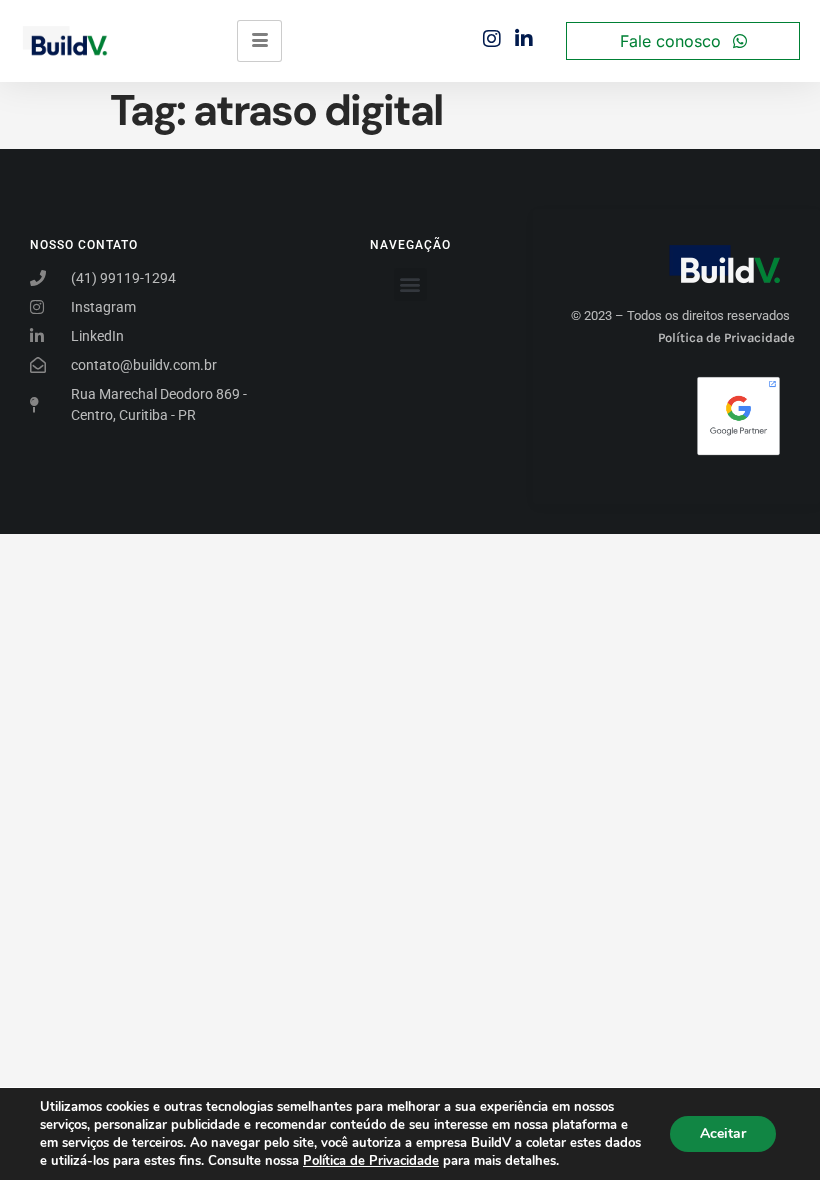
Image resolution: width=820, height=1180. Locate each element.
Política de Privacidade (371, 1161)
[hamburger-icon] (259, 41)
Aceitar (723, 1133)
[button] (410, 284)
